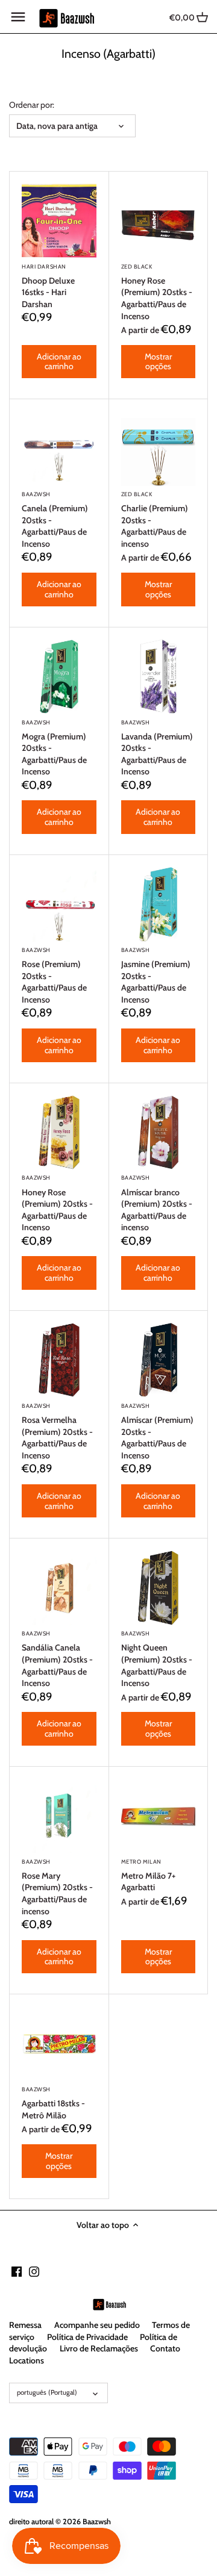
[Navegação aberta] (18, 17)
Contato (165, 2348)
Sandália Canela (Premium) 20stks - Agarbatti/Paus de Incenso (57, 1659)
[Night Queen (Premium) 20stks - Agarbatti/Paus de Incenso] (159, 1588)
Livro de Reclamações (99, 2348)
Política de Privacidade (87, 2337)
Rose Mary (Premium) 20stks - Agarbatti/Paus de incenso (57, 1887)
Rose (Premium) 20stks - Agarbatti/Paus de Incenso (54, 976)
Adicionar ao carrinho (59, 362)
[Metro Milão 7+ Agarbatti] (159, 1816)
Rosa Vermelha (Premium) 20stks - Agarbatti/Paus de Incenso (57, 1432)
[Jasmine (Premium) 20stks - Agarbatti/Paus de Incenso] (159, 904)
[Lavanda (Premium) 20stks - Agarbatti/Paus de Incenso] (159, 677)
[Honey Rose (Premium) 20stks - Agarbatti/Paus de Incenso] (159, 221)
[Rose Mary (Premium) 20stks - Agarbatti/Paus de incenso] (59, 1816)
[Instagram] (34, 2271)
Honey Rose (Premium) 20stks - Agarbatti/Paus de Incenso (157, 292)
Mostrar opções (158, 362)
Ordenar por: (32, 105)
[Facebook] (17, 2271)
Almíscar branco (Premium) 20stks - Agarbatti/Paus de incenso (157, 1203)
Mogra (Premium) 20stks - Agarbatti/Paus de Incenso (54, 748)
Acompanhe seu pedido (97, 2325)
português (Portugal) (47, 2392)
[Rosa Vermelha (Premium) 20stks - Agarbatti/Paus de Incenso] (59, 1360)
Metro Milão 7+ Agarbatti (148, 1876)
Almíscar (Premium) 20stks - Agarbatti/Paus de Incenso (157, 1432)
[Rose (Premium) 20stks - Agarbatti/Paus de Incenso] (59, 904)
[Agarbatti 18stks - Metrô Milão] (59, 2044)
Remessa (25, 2325)
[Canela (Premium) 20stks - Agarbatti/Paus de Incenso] (59, 449)
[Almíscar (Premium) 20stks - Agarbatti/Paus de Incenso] (159, 1360)
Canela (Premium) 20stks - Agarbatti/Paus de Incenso (55, 520)
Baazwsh (97, 2522)
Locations (27, 2360)
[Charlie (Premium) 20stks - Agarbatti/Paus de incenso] (159, 449)
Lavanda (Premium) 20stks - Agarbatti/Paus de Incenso (157, 748)
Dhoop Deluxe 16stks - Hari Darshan (48, 286)
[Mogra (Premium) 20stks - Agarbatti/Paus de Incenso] (59, 677)
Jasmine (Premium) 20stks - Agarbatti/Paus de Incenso (156, 976)
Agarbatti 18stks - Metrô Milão (53, 2103)
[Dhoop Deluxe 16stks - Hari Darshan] (59, 221)
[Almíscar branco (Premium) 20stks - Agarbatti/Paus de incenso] (159, 1133)
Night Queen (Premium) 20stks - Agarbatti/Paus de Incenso (157, 1659)
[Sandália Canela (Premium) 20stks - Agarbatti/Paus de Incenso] (59, 1588)
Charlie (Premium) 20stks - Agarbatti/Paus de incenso (155, 520)
